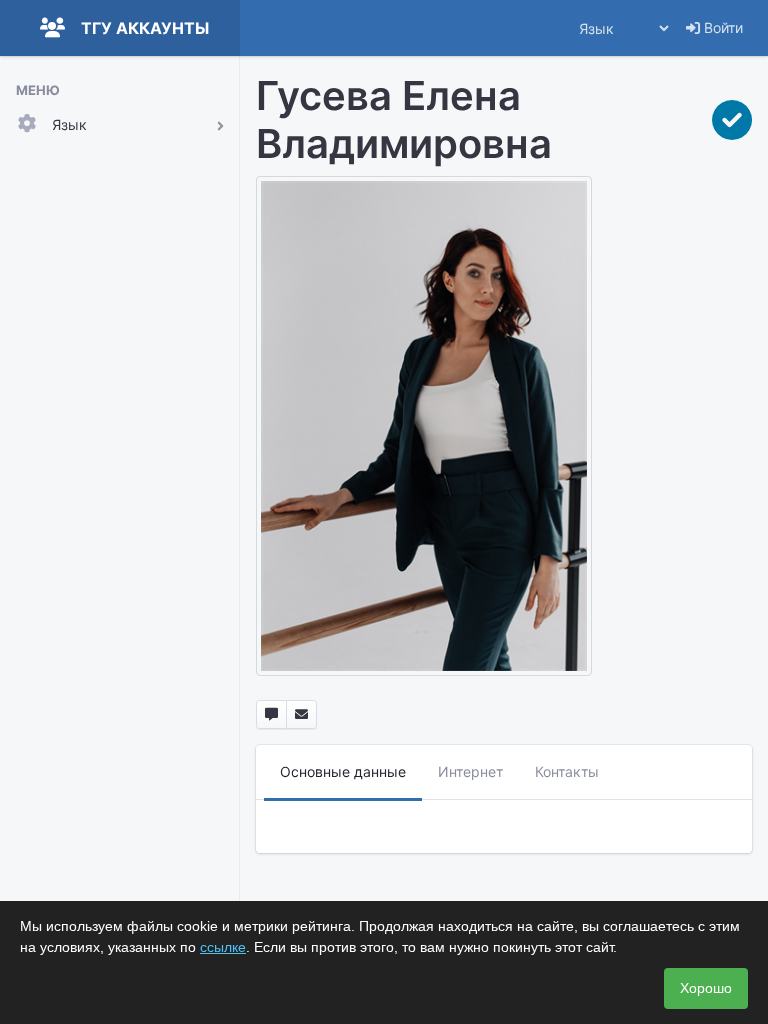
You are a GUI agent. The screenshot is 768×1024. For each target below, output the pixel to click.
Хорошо (706, 988)
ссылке (223, 947)
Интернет (470, 771)
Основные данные (343, 771)
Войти (721, 27)
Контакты (567, 771)
